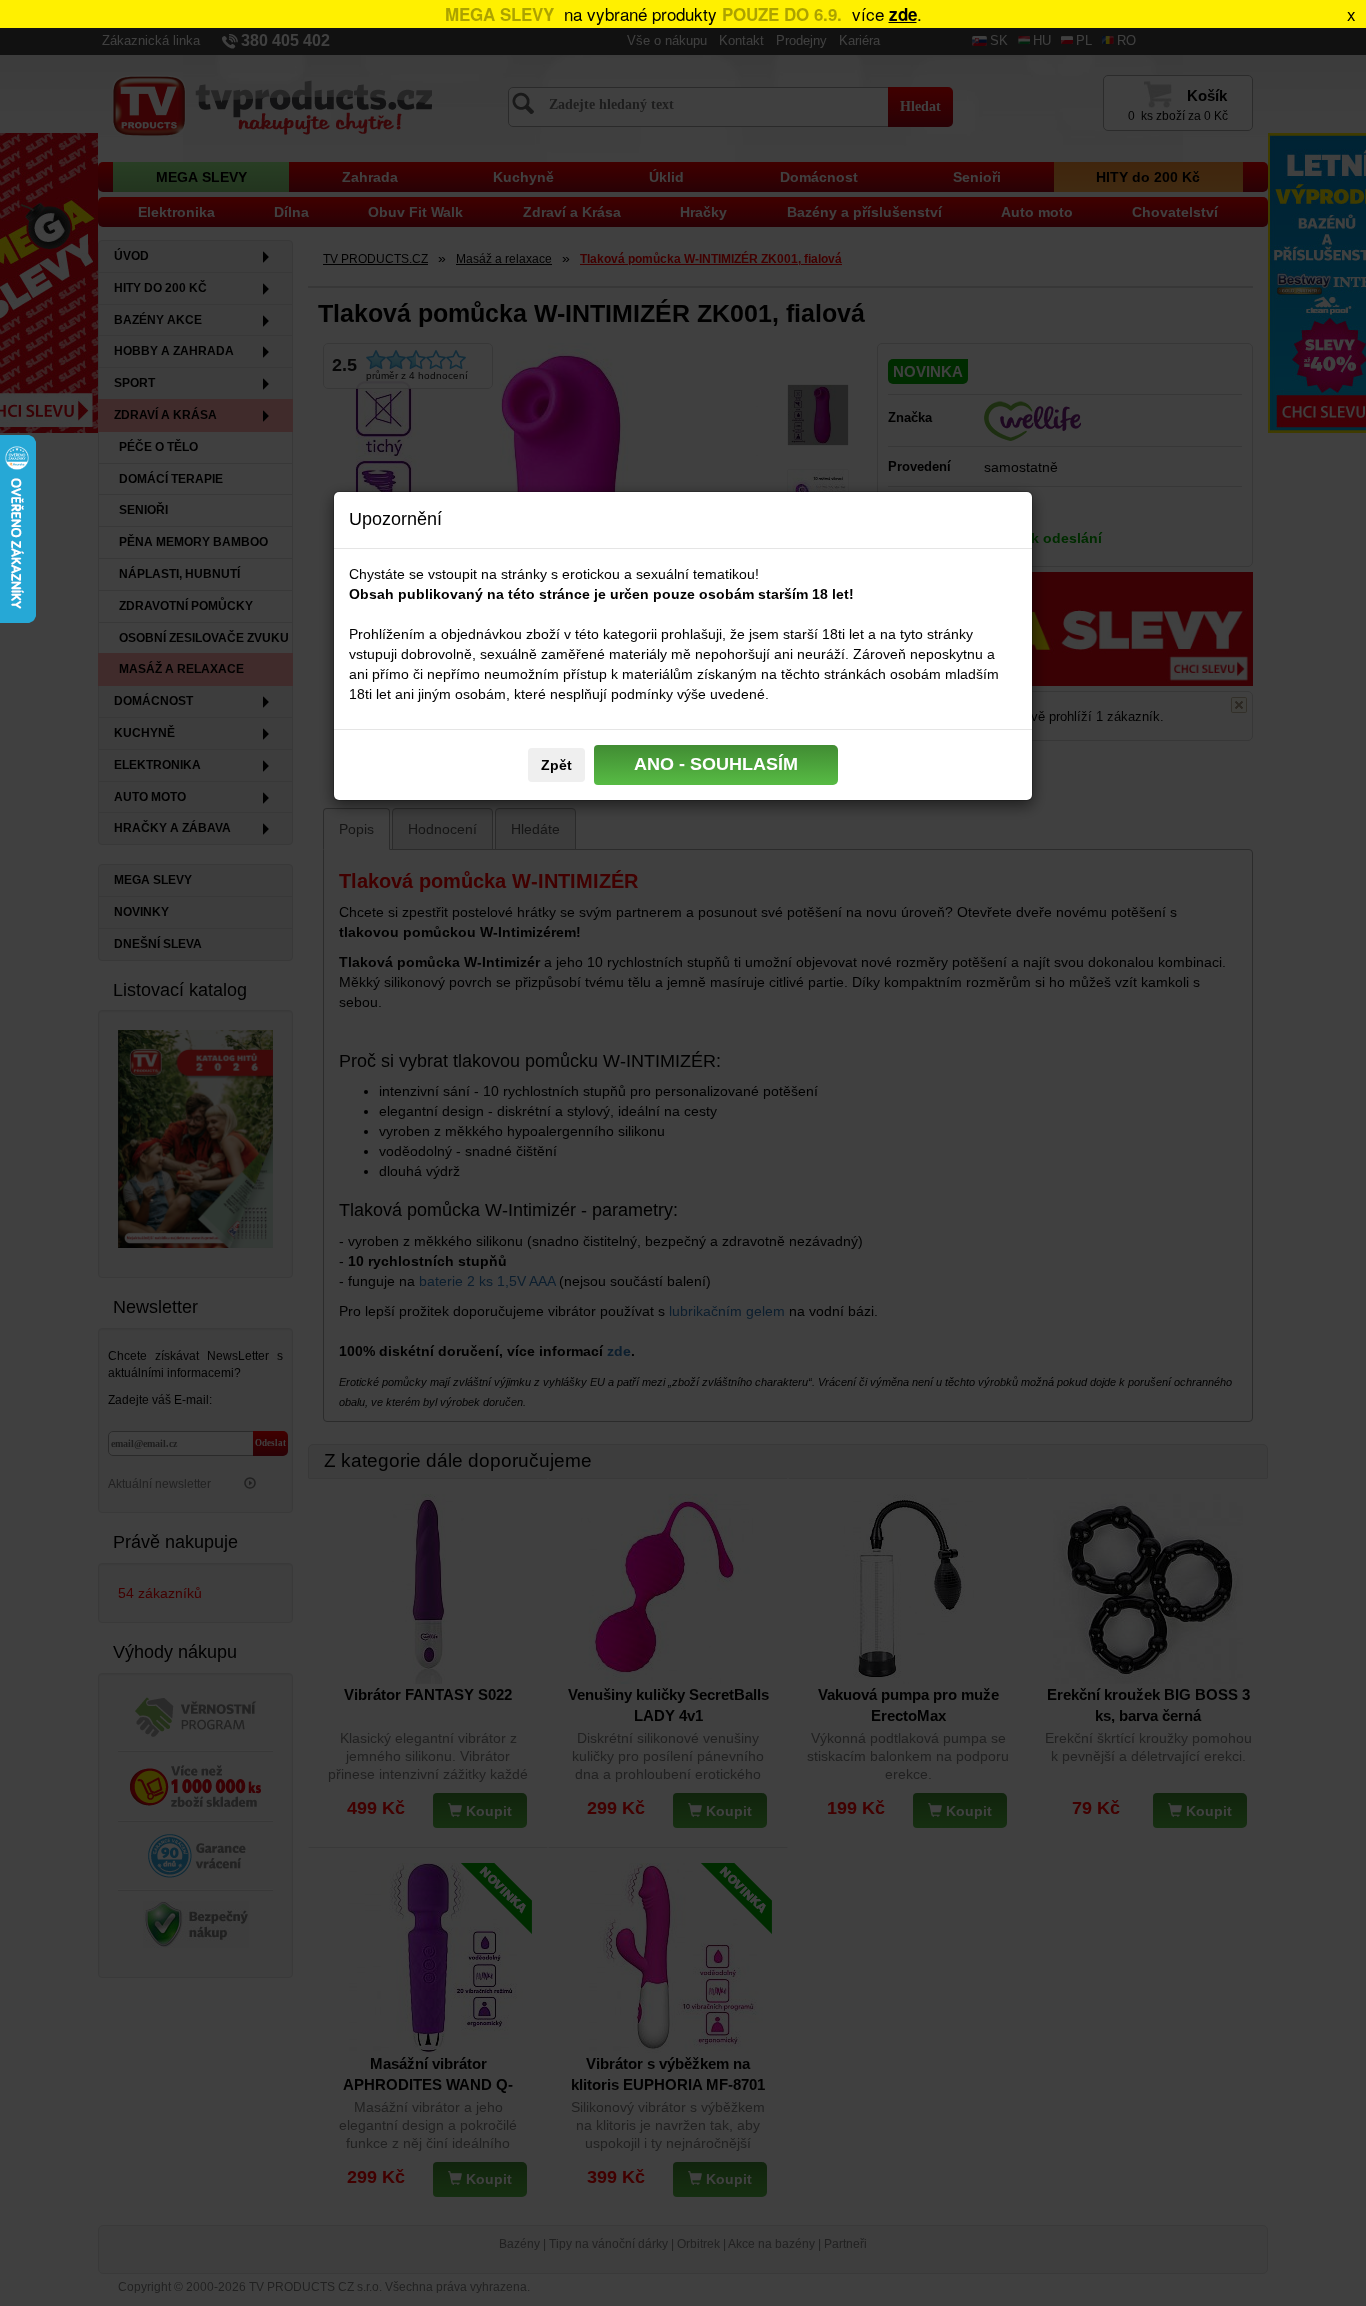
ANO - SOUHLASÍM (716, 764)
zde (903, 14)
